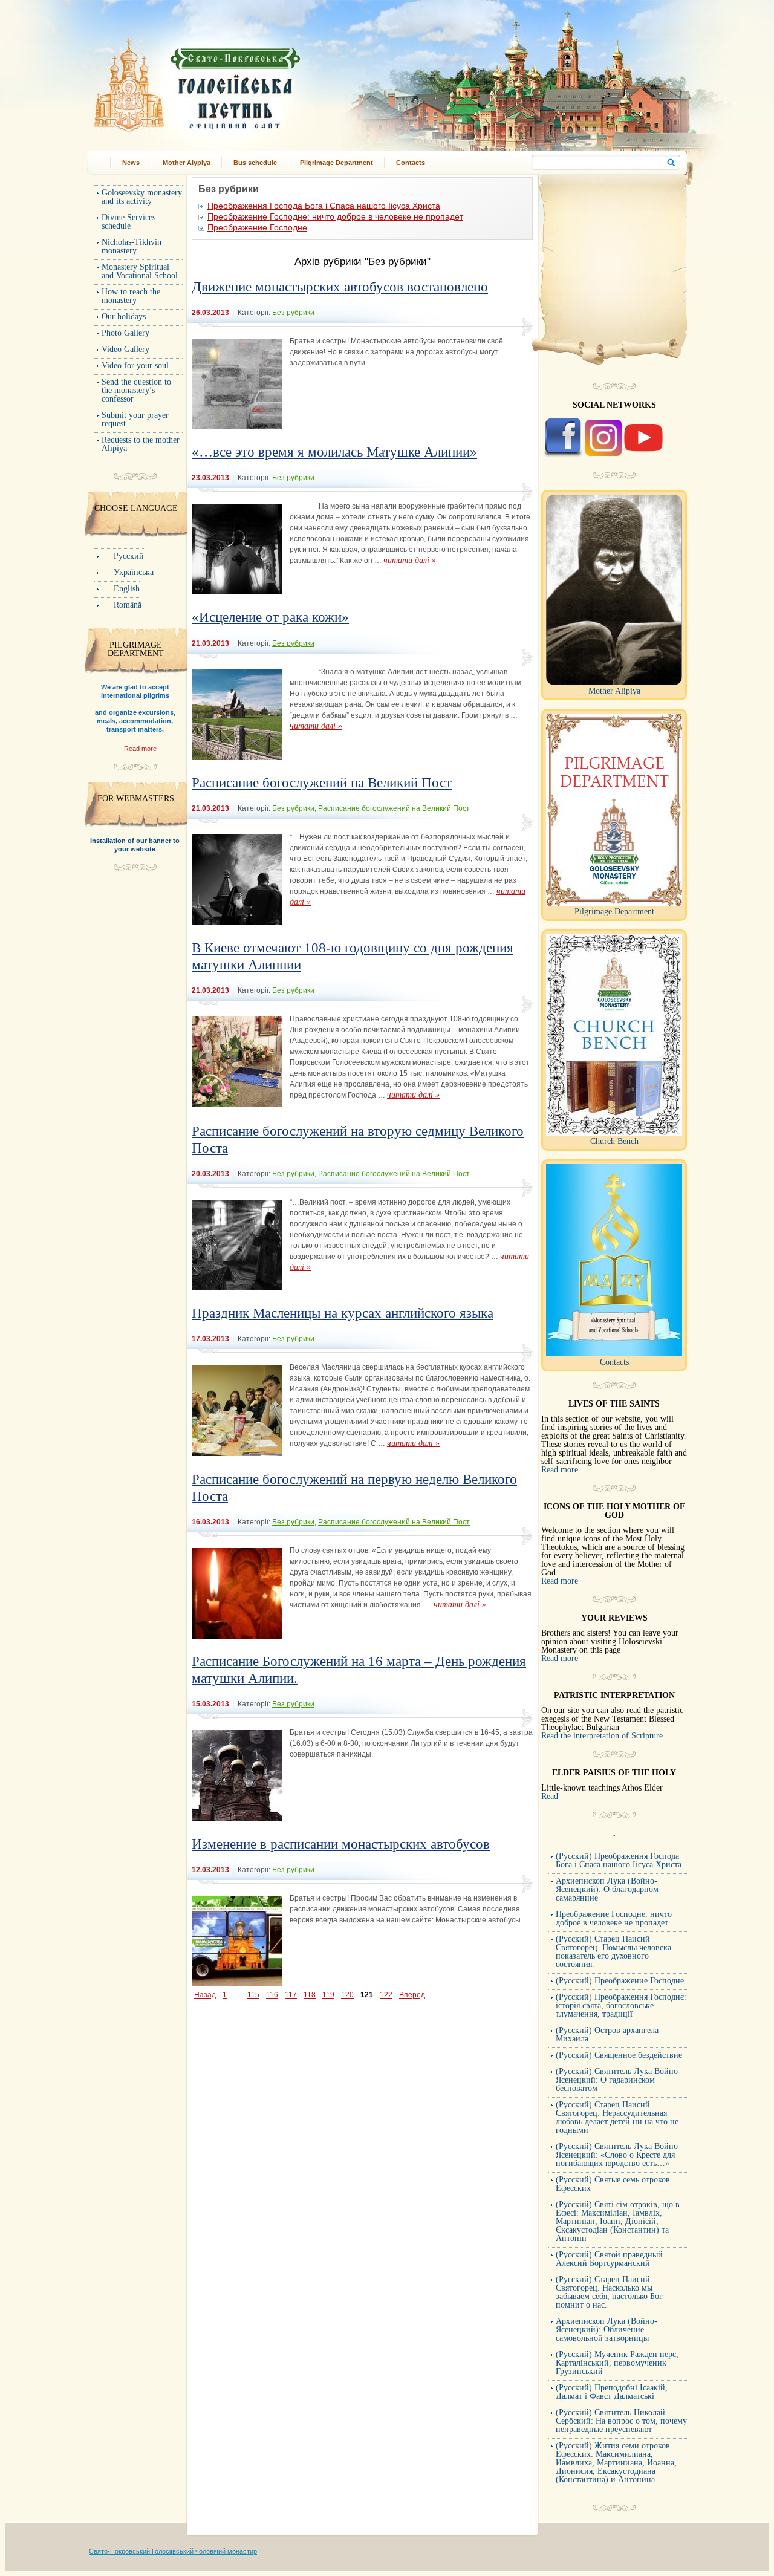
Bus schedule (255, 163)
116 (272, 1995)
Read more (140, 749)
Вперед (412, 1995)
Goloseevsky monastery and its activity (142, 197)
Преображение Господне (257, 227)
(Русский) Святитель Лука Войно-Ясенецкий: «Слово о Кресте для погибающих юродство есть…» (618, 2155)
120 (347, 1995)
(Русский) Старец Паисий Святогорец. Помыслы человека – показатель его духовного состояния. (617, 1952)
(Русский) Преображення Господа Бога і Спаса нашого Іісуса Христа (619, 1860)
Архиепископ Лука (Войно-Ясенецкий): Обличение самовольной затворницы (607, 2330)
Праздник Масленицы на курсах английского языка (343, 1313)
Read (550, 1796)
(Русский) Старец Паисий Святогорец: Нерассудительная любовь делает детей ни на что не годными (617, 2117)
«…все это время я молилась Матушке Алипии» (334, 452)
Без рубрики (293, 313)
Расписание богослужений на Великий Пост (322, 783)
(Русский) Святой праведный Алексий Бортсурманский (609, 2259)
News (131, 163)
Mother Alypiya (187, 163)
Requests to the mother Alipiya (141, 444)
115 (253, 1995)
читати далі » (410, 560)
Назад (205, 1995)
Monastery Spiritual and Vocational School (140, 271)
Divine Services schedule (128, 222)
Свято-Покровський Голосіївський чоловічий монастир (173, 2551)
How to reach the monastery (131, 296)
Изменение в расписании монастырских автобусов (341, 1844)
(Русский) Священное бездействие (619, 2055)
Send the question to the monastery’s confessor (136, 390)
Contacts (411, 163)
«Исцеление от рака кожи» (270, 617)
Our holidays (124, 317)
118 (310, 1995)
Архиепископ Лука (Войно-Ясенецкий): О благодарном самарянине (607, 1889)
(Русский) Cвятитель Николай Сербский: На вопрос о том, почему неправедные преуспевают (621, 2421)
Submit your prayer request (135, 419)
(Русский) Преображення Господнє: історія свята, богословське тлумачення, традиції (621, 2005)
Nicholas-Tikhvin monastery (132, 246)
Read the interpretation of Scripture (602, 1736)
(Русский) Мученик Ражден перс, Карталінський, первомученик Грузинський (617, 2363)
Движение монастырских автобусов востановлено (340, 287)
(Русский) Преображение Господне (620, 1981)
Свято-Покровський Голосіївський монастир (259, 81)
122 (386, 1995)
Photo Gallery (125, 333)
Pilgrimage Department (337, 163)
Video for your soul (135, 366)
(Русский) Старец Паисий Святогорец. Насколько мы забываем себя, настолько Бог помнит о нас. (609, 2292)
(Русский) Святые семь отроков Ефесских (613, 2184)
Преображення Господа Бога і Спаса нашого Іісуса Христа (324, 206)
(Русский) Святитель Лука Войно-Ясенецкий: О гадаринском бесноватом (618, 2080)
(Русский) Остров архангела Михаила (607, 2034)
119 (328, 1995)
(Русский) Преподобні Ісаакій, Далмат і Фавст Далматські (612, 2392)
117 (291, 1995)
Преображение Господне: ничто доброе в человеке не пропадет (335, 216)
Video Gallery (125, 349)
